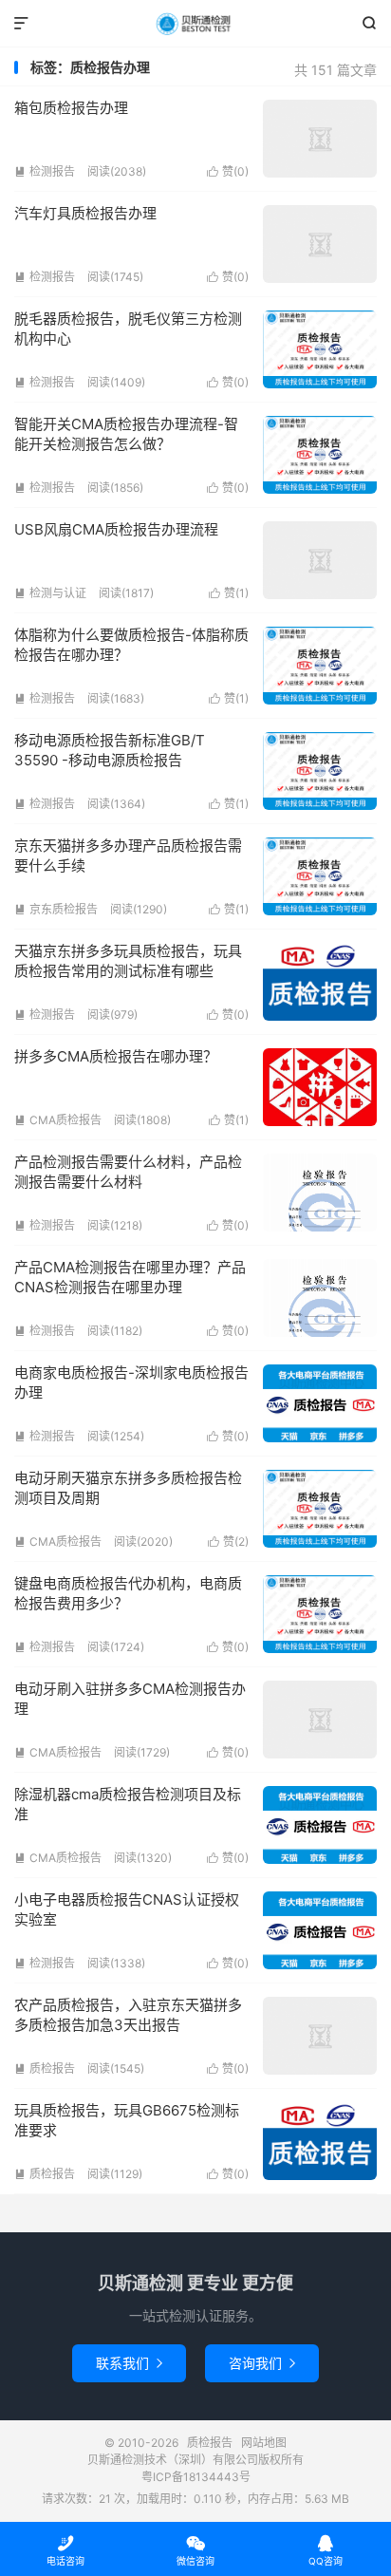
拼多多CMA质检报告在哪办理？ (116, 1056)
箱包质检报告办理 (71, 108)
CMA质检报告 (58, 1120)
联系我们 (129, 2363)
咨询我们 (262, 2363)
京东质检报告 (56, 909)
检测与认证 (50, 593)
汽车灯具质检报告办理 (85, 213)
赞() (228, 171)
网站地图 (264, 2443)
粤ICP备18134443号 (196, 2477)
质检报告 (195, 24)
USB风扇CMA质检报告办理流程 (116, 529)
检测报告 (45, 171)
